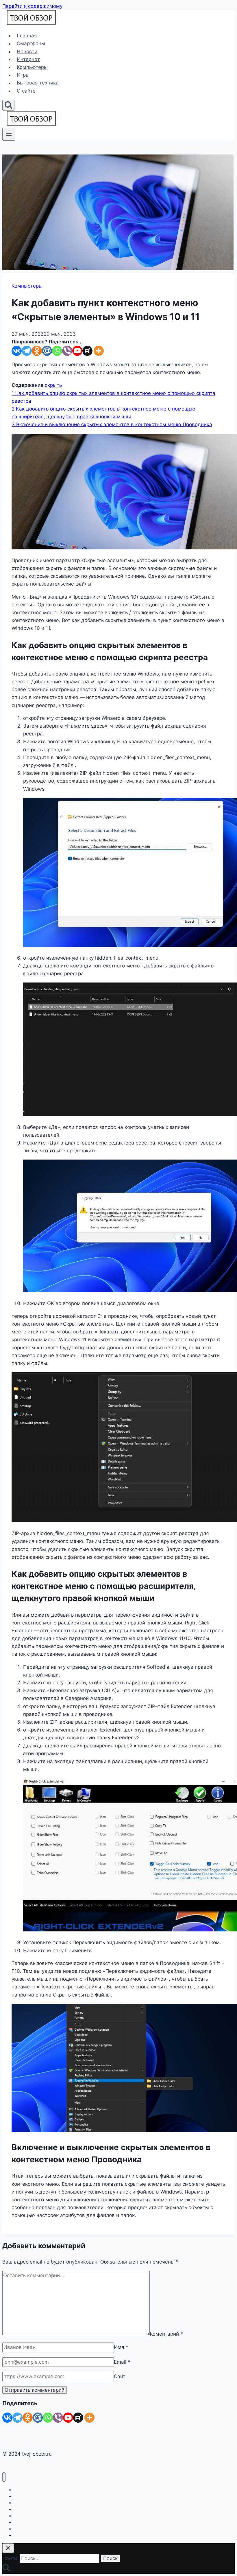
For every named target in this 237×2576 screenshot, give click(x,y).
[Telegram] (27, 351)
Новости (27, 51)
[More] (99, 351)
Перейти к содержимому (32, 6)
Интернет (28, 59)
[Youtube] (77, 351)
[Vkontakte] (17, 351)
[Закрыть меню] (4, 2477)
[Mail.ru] (47, 351)
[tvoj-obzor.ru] (31, 23)
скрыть (53, 385)
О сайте (26, 91)
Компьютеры (32, 67)
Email (122, 2362)
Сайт (120, 2376)
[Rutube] (87, 351)
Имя (121, 2347)
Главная (27, 36)
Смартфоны (31, 44)
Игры (23, 75)
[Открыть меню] (9, 134)
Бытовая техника (38, 83)
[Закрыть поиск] (8, 2548)
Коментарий (166, 2334)
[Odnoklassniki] (37, 351)
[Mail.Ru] (38, 2418)
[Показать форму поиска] (8, 105)
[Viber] (67, 351)
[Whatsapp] (57, 351)
